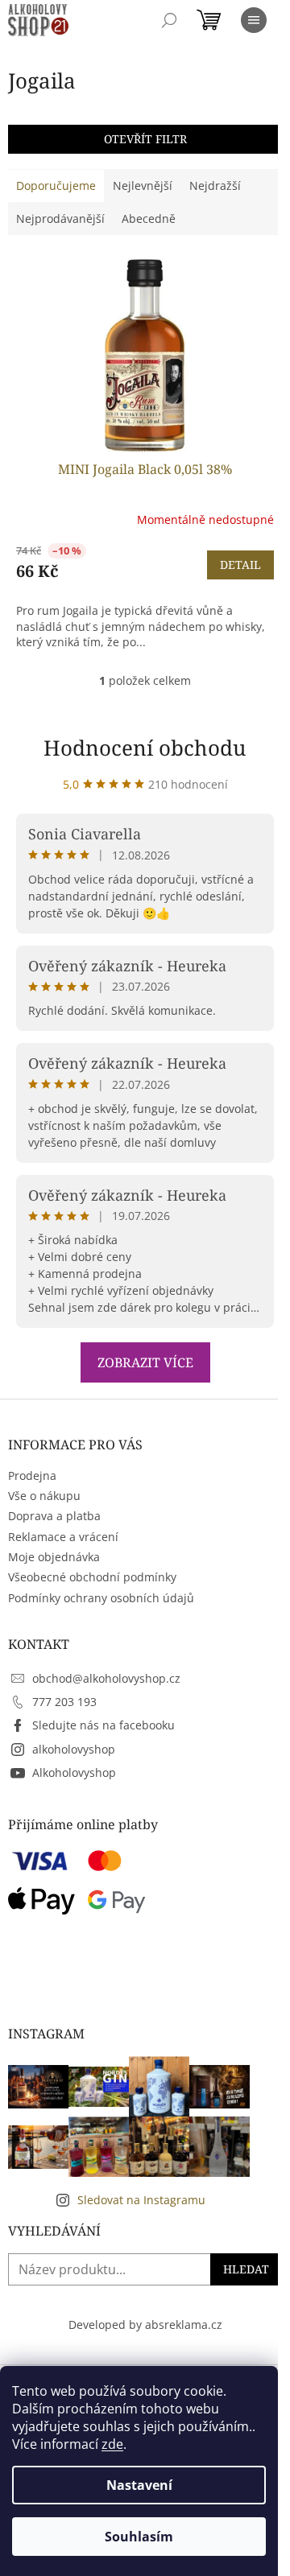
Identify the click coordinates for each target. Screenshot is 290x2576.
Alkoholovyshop (74, 1772)
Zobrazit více (145, 1362)
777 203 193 (64, 1702)
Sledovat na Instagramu (141, 2200)
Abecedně (149, 218)
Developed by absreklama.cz (145, 2325)
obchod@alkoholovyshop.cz (106, 1678)
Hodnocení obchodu (145, 748)
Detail (240, 565)
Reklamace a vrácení (63, 1537)
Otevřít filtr (145, 139)
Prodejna (32, 1476)
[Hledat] (169, 20)
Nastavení (139, 2485)
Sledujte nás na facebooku (104, 1725)
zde (112, 2444)
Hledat (246, 2269)
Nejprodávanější (60, 218)
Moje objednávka (54, 1557)
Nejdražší (215, 185)
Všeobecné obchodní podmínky (92, 1577)
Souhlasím (139, 2537)
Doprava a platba (54, 1516)
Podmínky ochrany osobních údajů (101, 1598)
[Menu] (254, 20)
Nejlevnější (143, 185)
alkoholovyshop (74, 1749)
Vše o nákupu (44, 1496)
